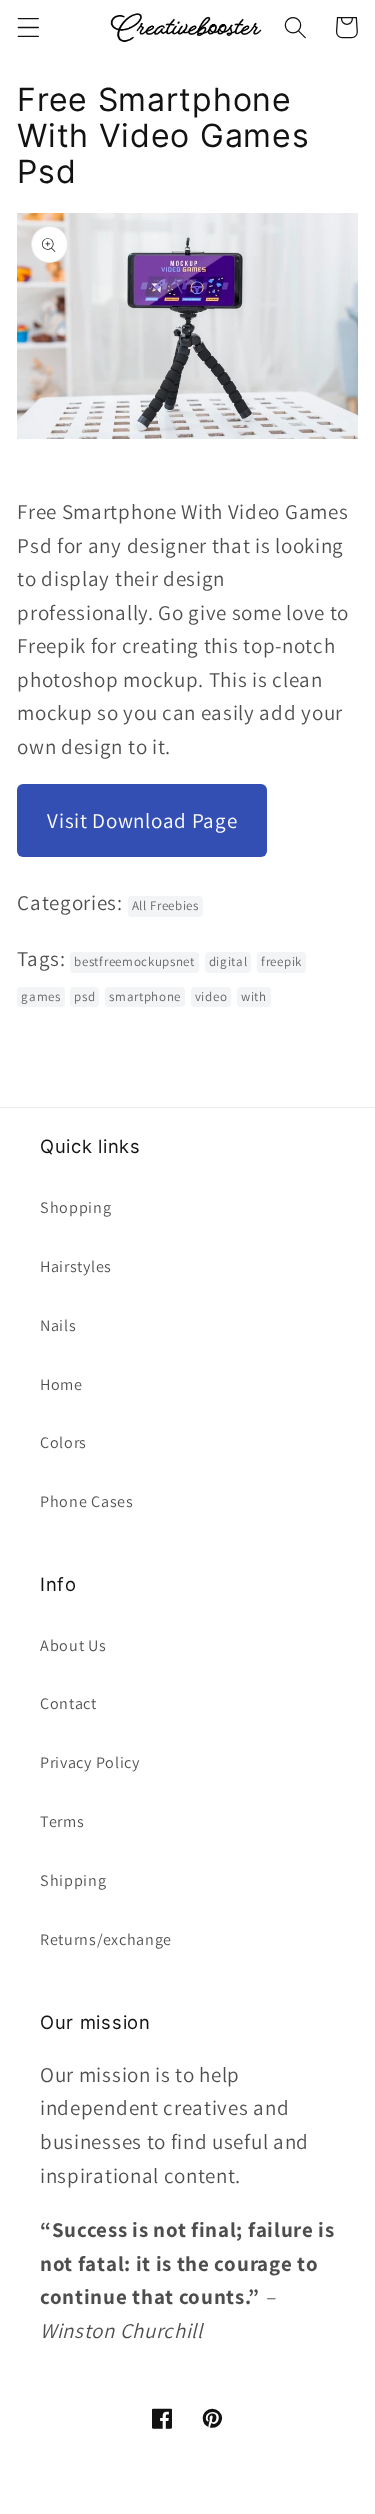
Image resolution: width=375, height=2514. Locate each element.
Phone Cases (87, 1501)
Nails (58, 1325)
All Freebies (165, 905)
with (254, 996)
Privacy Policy (90, 1762)
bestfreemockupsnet (134, 961)
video (211, 996)
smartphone (145, 996)
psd (84, 996)
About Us (73, 1645)
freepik (281, 961)
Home (61, 1384)
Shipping (73, 1880)
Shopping (76, 1207)
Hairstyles (76, 1266)
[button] (28, 27)
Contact (68, 1703)
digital (228, 961)
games (40, 996)
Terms (62, 1821)
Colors (63, 1442)
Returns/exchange (106, 1939)
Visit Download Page (142, 820)
